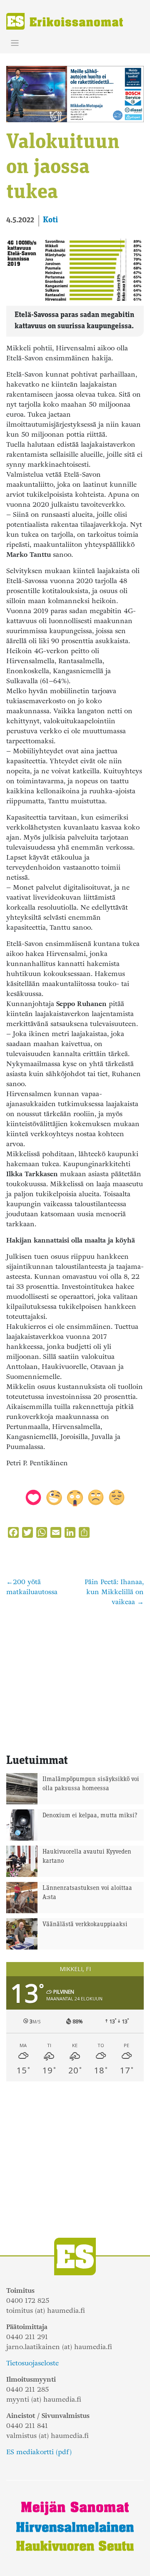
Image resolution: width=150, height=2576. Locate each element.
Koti (50, 220)
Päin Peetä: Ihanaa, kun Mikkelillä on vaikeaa (114, 1592)
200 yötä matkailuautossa (32, 1587)
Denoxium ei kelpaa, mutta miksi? (90, 1816)
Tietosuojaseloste (32, 2363)
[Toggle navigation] (15, 43)
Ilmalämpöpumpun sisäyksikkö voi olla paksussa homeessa (91, 1784)
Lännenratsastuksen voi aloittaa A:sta (87, 1893)
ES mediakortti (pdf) (39, 2452)
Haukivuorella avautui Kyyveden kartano (87, 1857)
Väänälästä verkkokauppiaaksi (85, 1925)
